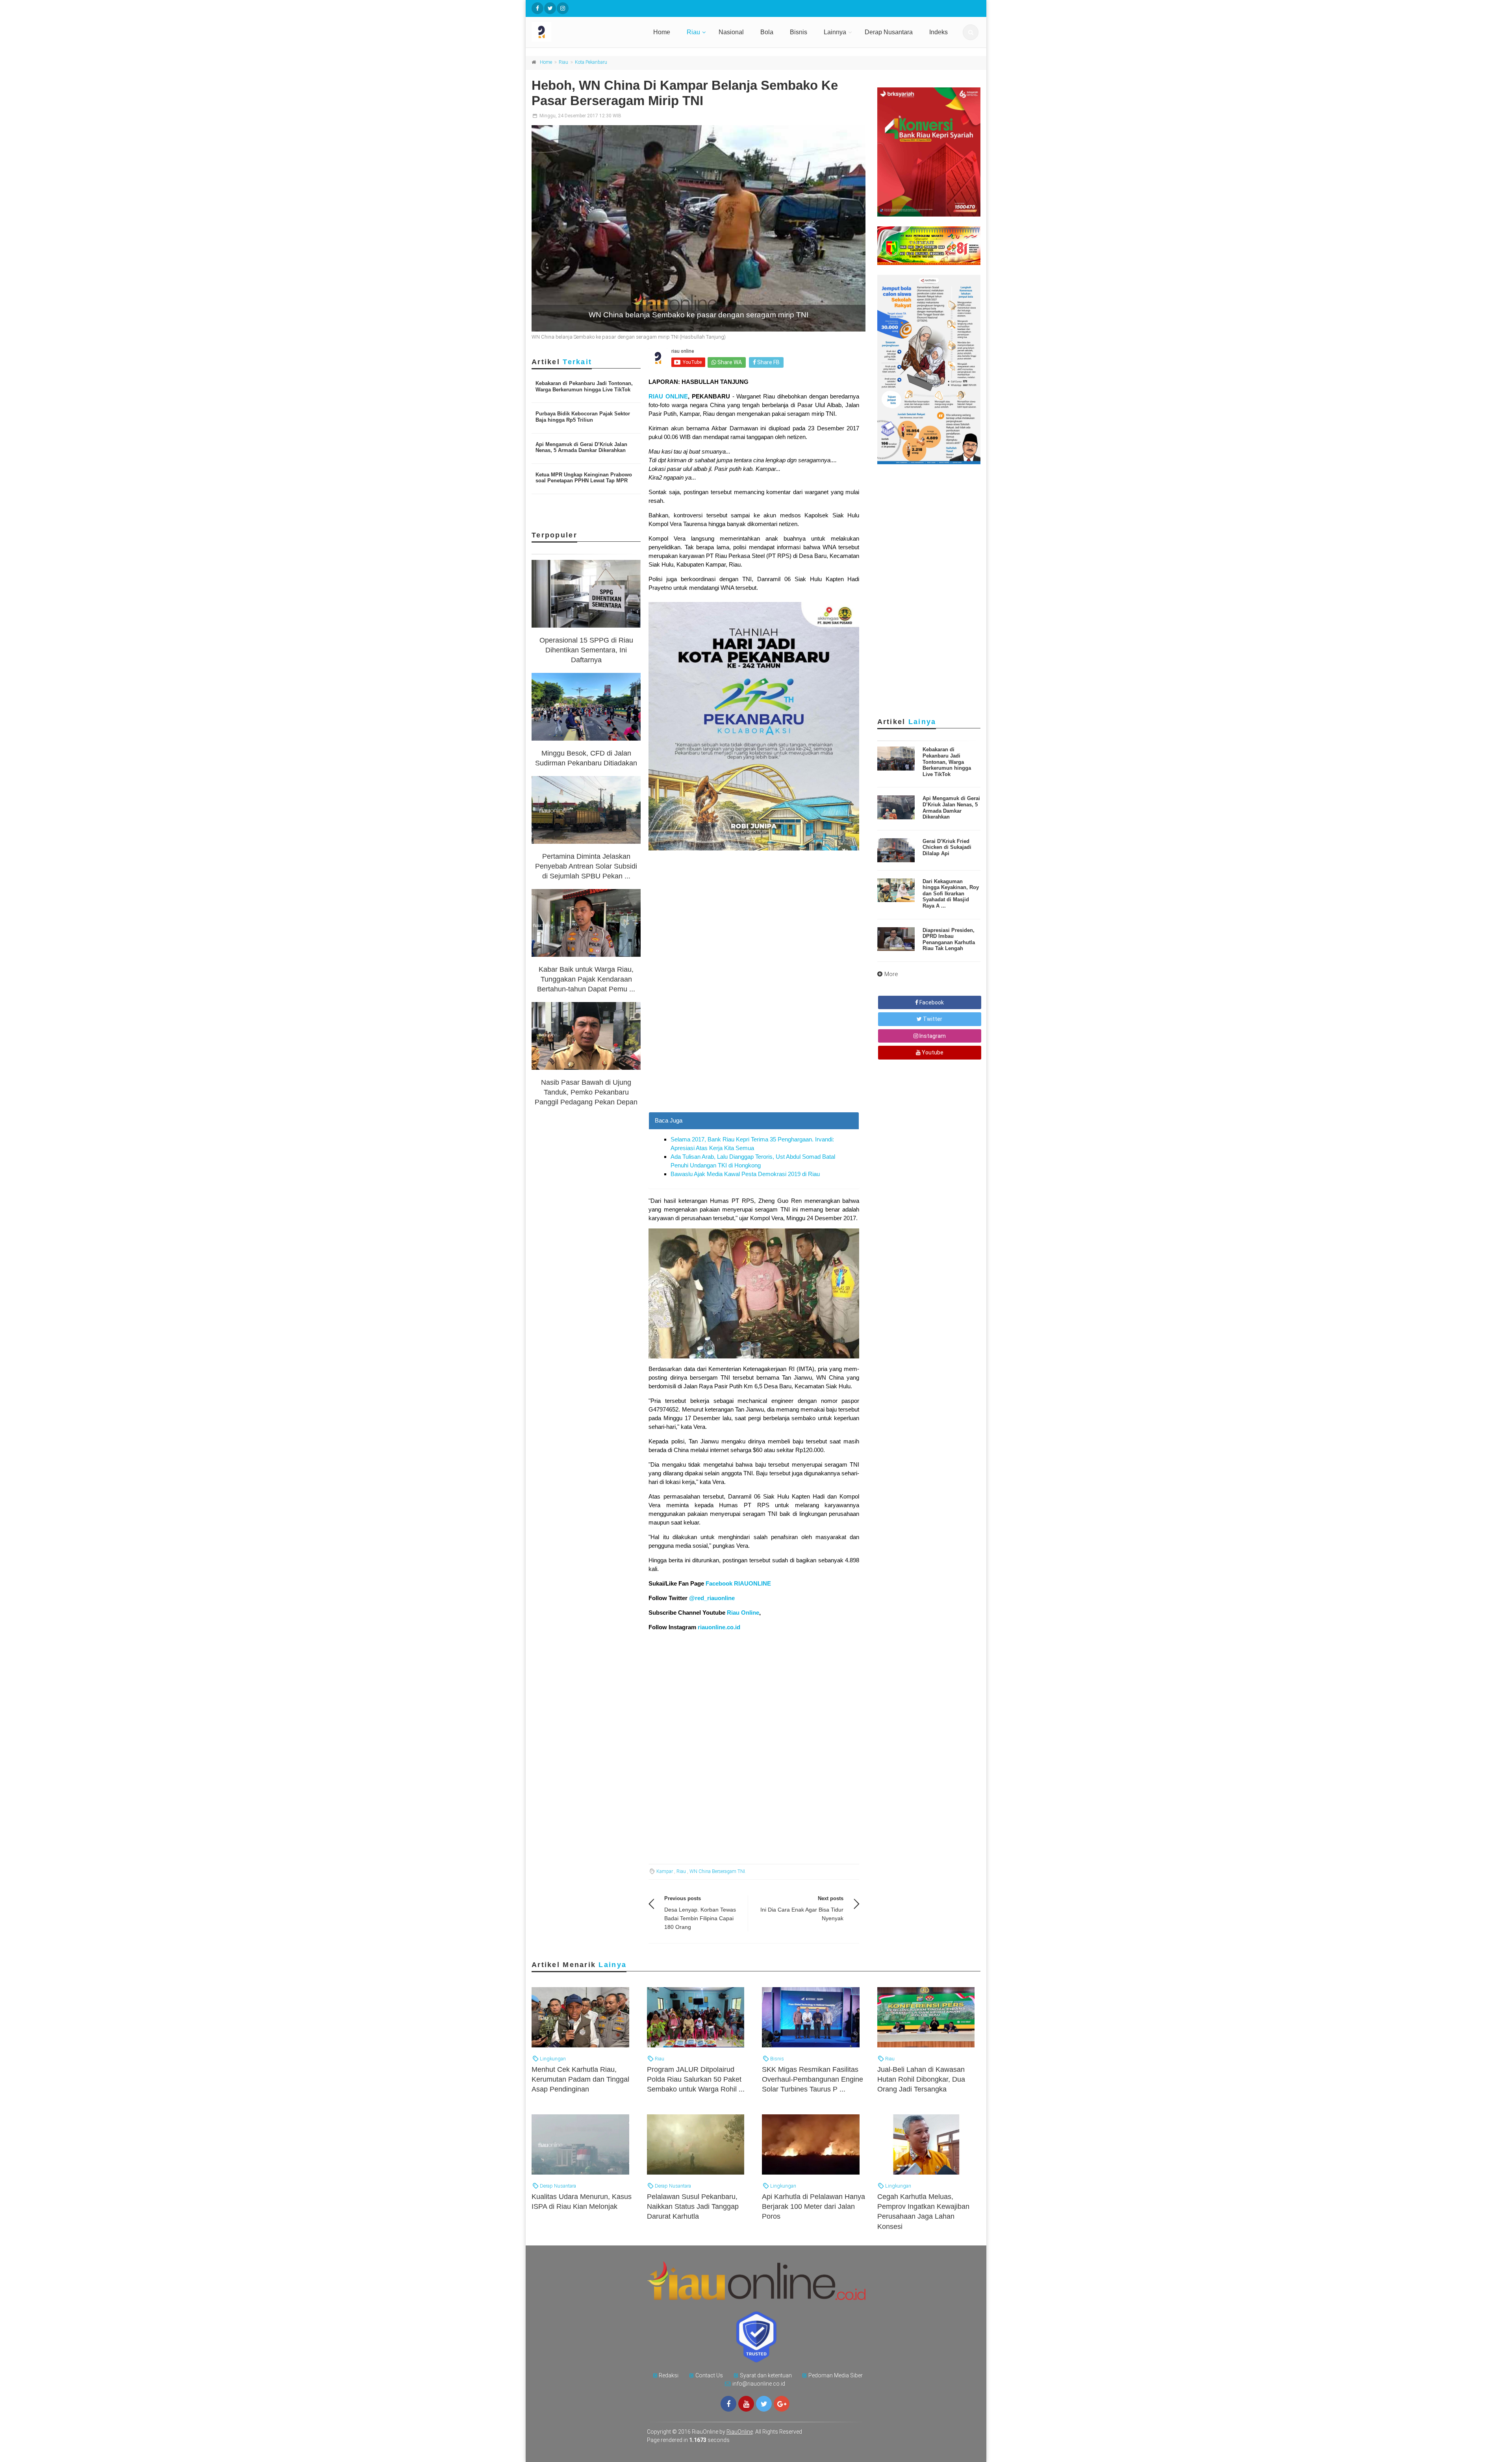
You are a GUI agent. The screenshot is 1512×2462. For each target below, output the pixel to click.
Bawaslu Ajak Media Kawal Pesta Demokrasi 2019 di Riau (745, 1174)
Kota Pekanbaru (591, 62)
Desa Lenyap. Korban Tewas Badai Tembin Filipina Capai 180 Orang (700, 1918)
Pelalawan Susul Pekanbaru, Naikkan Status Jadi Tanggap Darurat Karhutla (693, 2206)
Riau (693, 32)
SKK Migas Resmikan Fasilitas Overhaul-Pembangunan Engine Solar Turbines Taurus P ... (813, 2079)
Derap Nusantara (889, 32)
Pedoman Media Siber (836, 2375)
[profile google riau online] (782, 2404)
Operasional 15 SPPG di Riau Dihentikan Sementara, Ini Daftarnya (586, 650)
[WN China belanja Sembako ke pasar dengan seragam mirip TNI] (699, 228)
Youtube (932, 1052)
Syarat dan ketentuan (766, 2375)
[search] (971, 32)
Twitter (932, 1019)
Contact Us (709, 2375)
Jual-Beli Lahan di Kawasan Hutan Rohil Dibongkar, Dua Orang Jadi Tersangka (921, 2079)
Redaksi (669, 2375)
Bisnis (799, 32)
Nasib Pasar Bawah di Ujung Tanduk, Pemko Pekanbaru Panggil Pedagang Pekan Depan (586, 1092)
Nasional (731, 32)
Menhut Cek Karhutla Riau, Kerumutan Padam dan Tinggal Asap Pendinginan (580, 2079)
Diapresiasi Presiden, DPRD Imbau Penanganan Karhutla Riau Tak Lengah (949, 939)
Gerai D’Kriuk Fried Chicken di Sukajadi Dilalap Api (947, 847)
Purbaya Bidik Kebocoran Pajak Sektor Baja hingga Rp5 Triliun (583, 417)
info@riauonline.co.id (759, 2384)
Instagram (932, 1036)
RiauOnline (740, 2432)
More (891, 974)
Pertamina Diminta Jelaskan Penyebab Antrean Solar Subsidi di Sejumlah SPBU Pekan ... (586, 866)
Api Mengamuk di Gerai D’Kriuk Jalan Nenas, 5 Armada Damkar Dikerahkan (581, 447)
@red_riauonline (711, 1598)
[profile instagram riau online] (563, 8)
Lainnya (835, 32)
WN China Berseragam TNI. (718, 1871)
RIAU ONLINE (668, 396)
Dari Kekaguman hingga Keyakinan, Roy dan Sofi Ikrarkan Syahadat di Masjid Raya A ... (951, 894)
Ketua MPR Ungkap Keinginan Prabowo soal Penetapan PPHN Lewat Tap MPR (584, 478)
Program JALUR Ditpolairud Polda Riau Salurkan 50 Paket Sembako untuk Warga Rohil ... (696, 2079)
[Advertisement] (754, 1057)
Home (662, 32)
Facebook (931, 1002)
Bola (767, 32)
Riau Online (743, 1613)
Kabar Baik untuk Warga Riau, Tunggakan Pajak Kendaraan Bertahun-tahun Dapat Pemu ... (586, 979)
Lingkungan (552, 2059)
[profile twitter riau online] (550, 8)
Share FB (768, 362)
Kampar (665, 1871)
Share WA (729, 362)
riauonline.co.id (719, 1627)
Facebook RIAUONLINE (738, 1583)
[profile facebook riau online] (537, 8)
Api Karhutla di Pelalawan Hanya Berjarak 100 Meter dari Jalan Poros (813, 2206)
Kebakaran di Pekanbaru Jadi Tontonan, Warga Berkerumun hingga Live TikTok (584, 386)
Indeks (939, 32)
